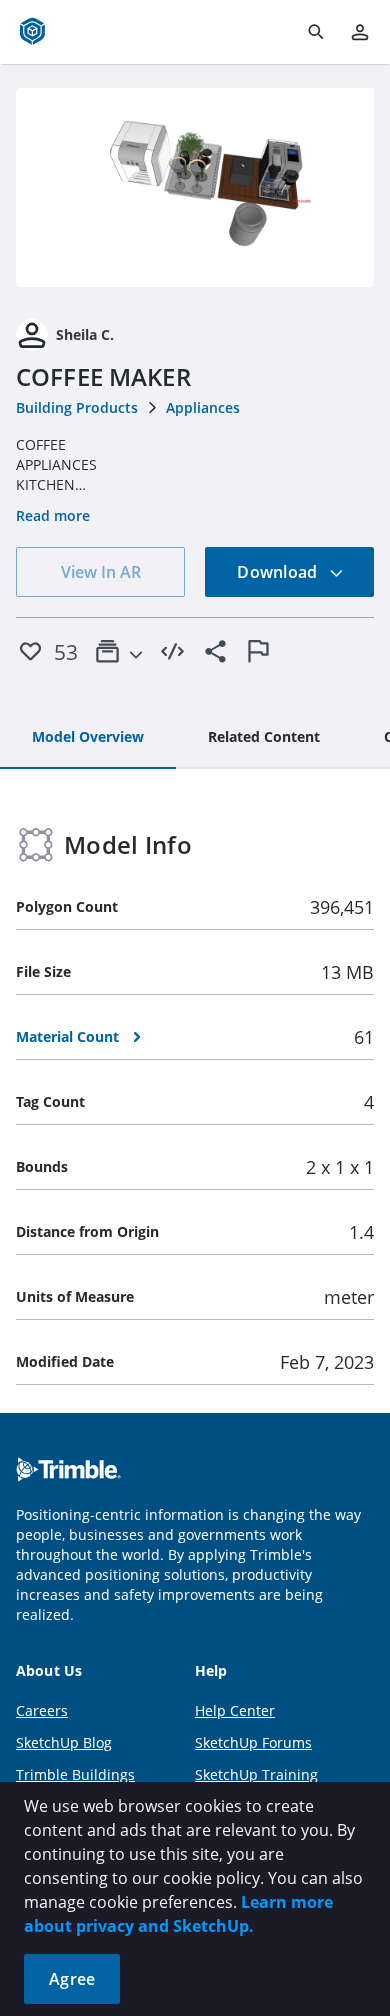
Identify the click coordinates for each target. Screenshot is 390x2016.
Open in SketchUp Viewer (195, 187)
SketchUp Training (256, 1774)
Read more (53, 515)
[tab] (88, 738)
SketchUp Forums (253, 1742)
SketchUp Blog (64, 1742)
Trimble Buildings (75, 1774)
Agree (72, 1979)
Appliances (203, 407)
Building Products (77, 407)
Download (279, 572)
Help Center (235, 1710)
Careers (42, 1710)
